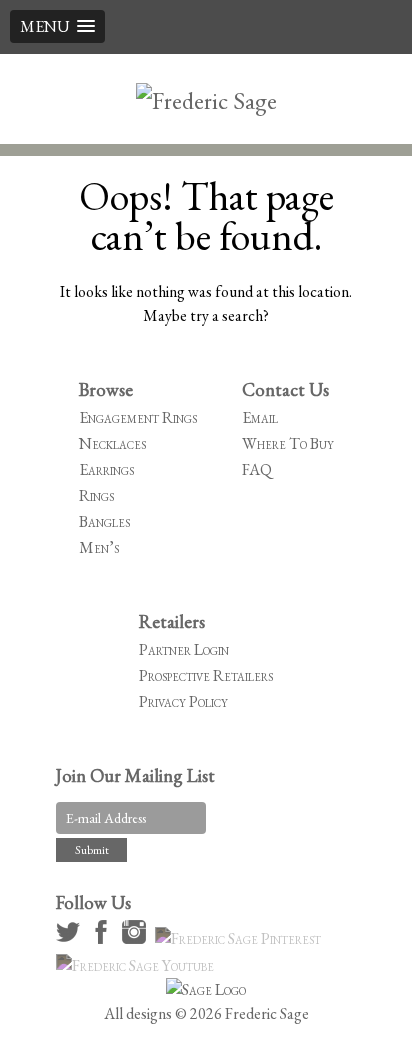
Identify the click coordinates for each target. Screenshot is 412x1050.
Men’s (99, 547)
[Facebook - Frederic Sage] (104, 938)
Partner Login (184, 649)
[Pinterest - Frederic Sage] (241, 938)
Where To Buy (288, 443)
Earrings (106, 469)
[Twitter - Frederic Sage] (71, 938)
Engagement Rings (138, 417)
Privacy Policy (183, 701)
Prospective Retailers (206, 675)
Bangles (104, 521)
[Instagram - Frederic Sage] (137, 938)
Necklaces (112, 443)
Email (260, 417)
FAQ (257, 469)
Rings (96, 495)
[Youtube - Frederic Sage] (138, 965)
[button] (57, 26)
